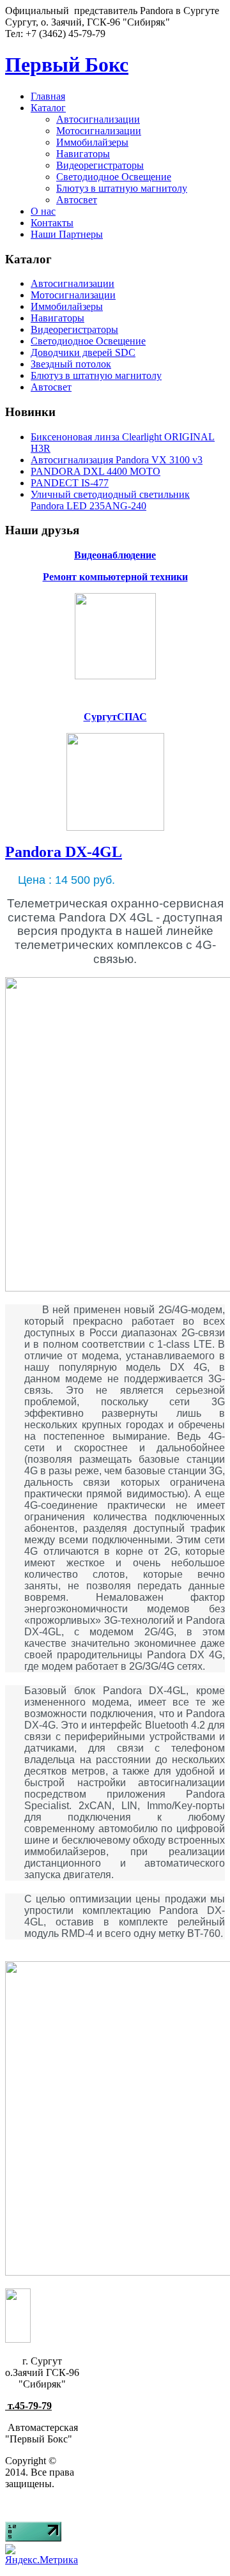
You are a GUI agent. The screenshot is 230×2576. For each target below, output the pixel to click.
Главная (48, 96)
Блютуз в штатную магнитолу (122, 188)
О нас (43, 211)
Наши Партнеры (67, 234)
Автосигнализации (98, 119)
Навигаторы (83, 154)
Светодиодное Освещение (114, 177)
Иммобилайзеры (92, 142)
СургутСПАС (115, 717)
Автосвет (77, 200)
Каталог (48, 108)
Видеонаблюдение (115, 555)
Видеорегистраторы (100, 165)
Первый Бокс (67, 65)
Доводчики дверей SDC (83, 352)
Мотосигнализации (99, 131)
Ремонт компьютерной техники (115, 577)
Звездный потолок (71, 364)
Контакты (52, 223)
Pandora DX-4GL (64, 852)
